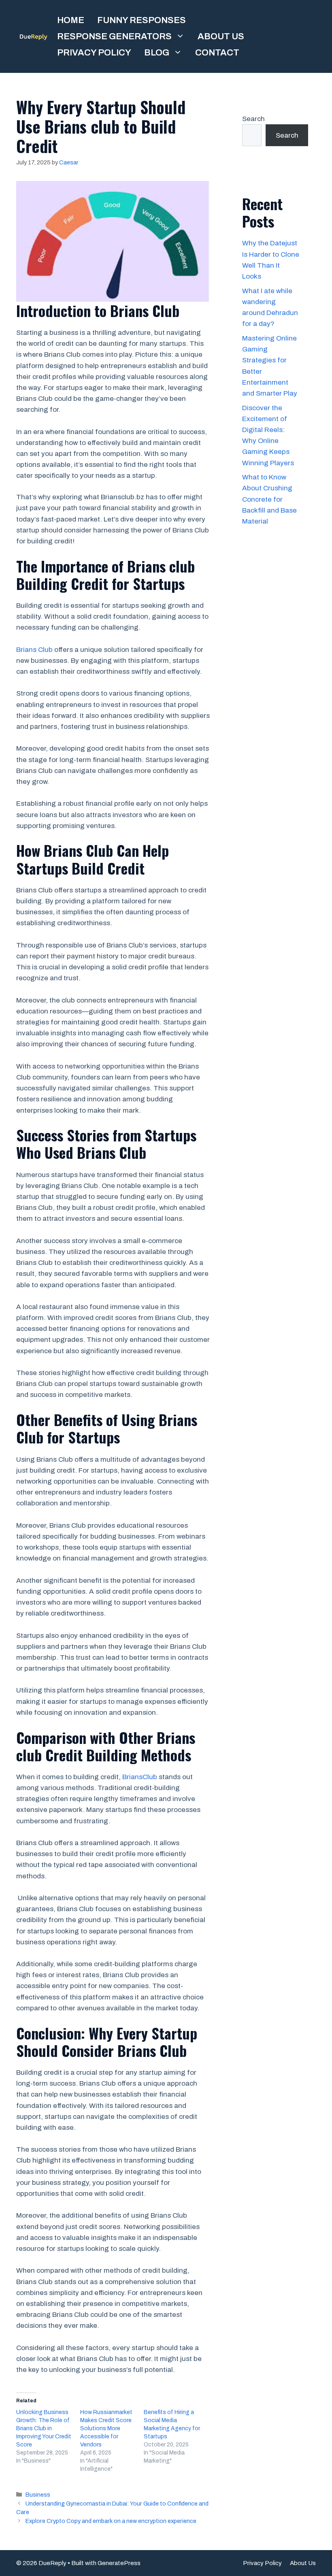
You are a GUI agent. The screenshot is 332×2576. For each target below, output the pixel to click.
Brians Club (34, 650)
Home (71, 20)
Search (253, 119)
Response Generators (114, 36)
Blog (157, 53)
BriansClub (140, 1777)
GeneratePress (119, 2563)
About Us (221, 36)
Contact (217, 53)
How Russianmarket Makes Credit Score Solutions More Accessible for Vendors (106, 2428)
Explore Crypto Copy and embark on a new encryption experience (111, 2521)
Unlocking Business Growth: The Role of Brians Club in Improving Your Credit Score (44, 2428)
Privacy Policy (94, 53)
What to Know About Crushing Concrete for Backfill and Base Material (269, 499)
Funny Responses (142, 20)
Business (38, 2495)
